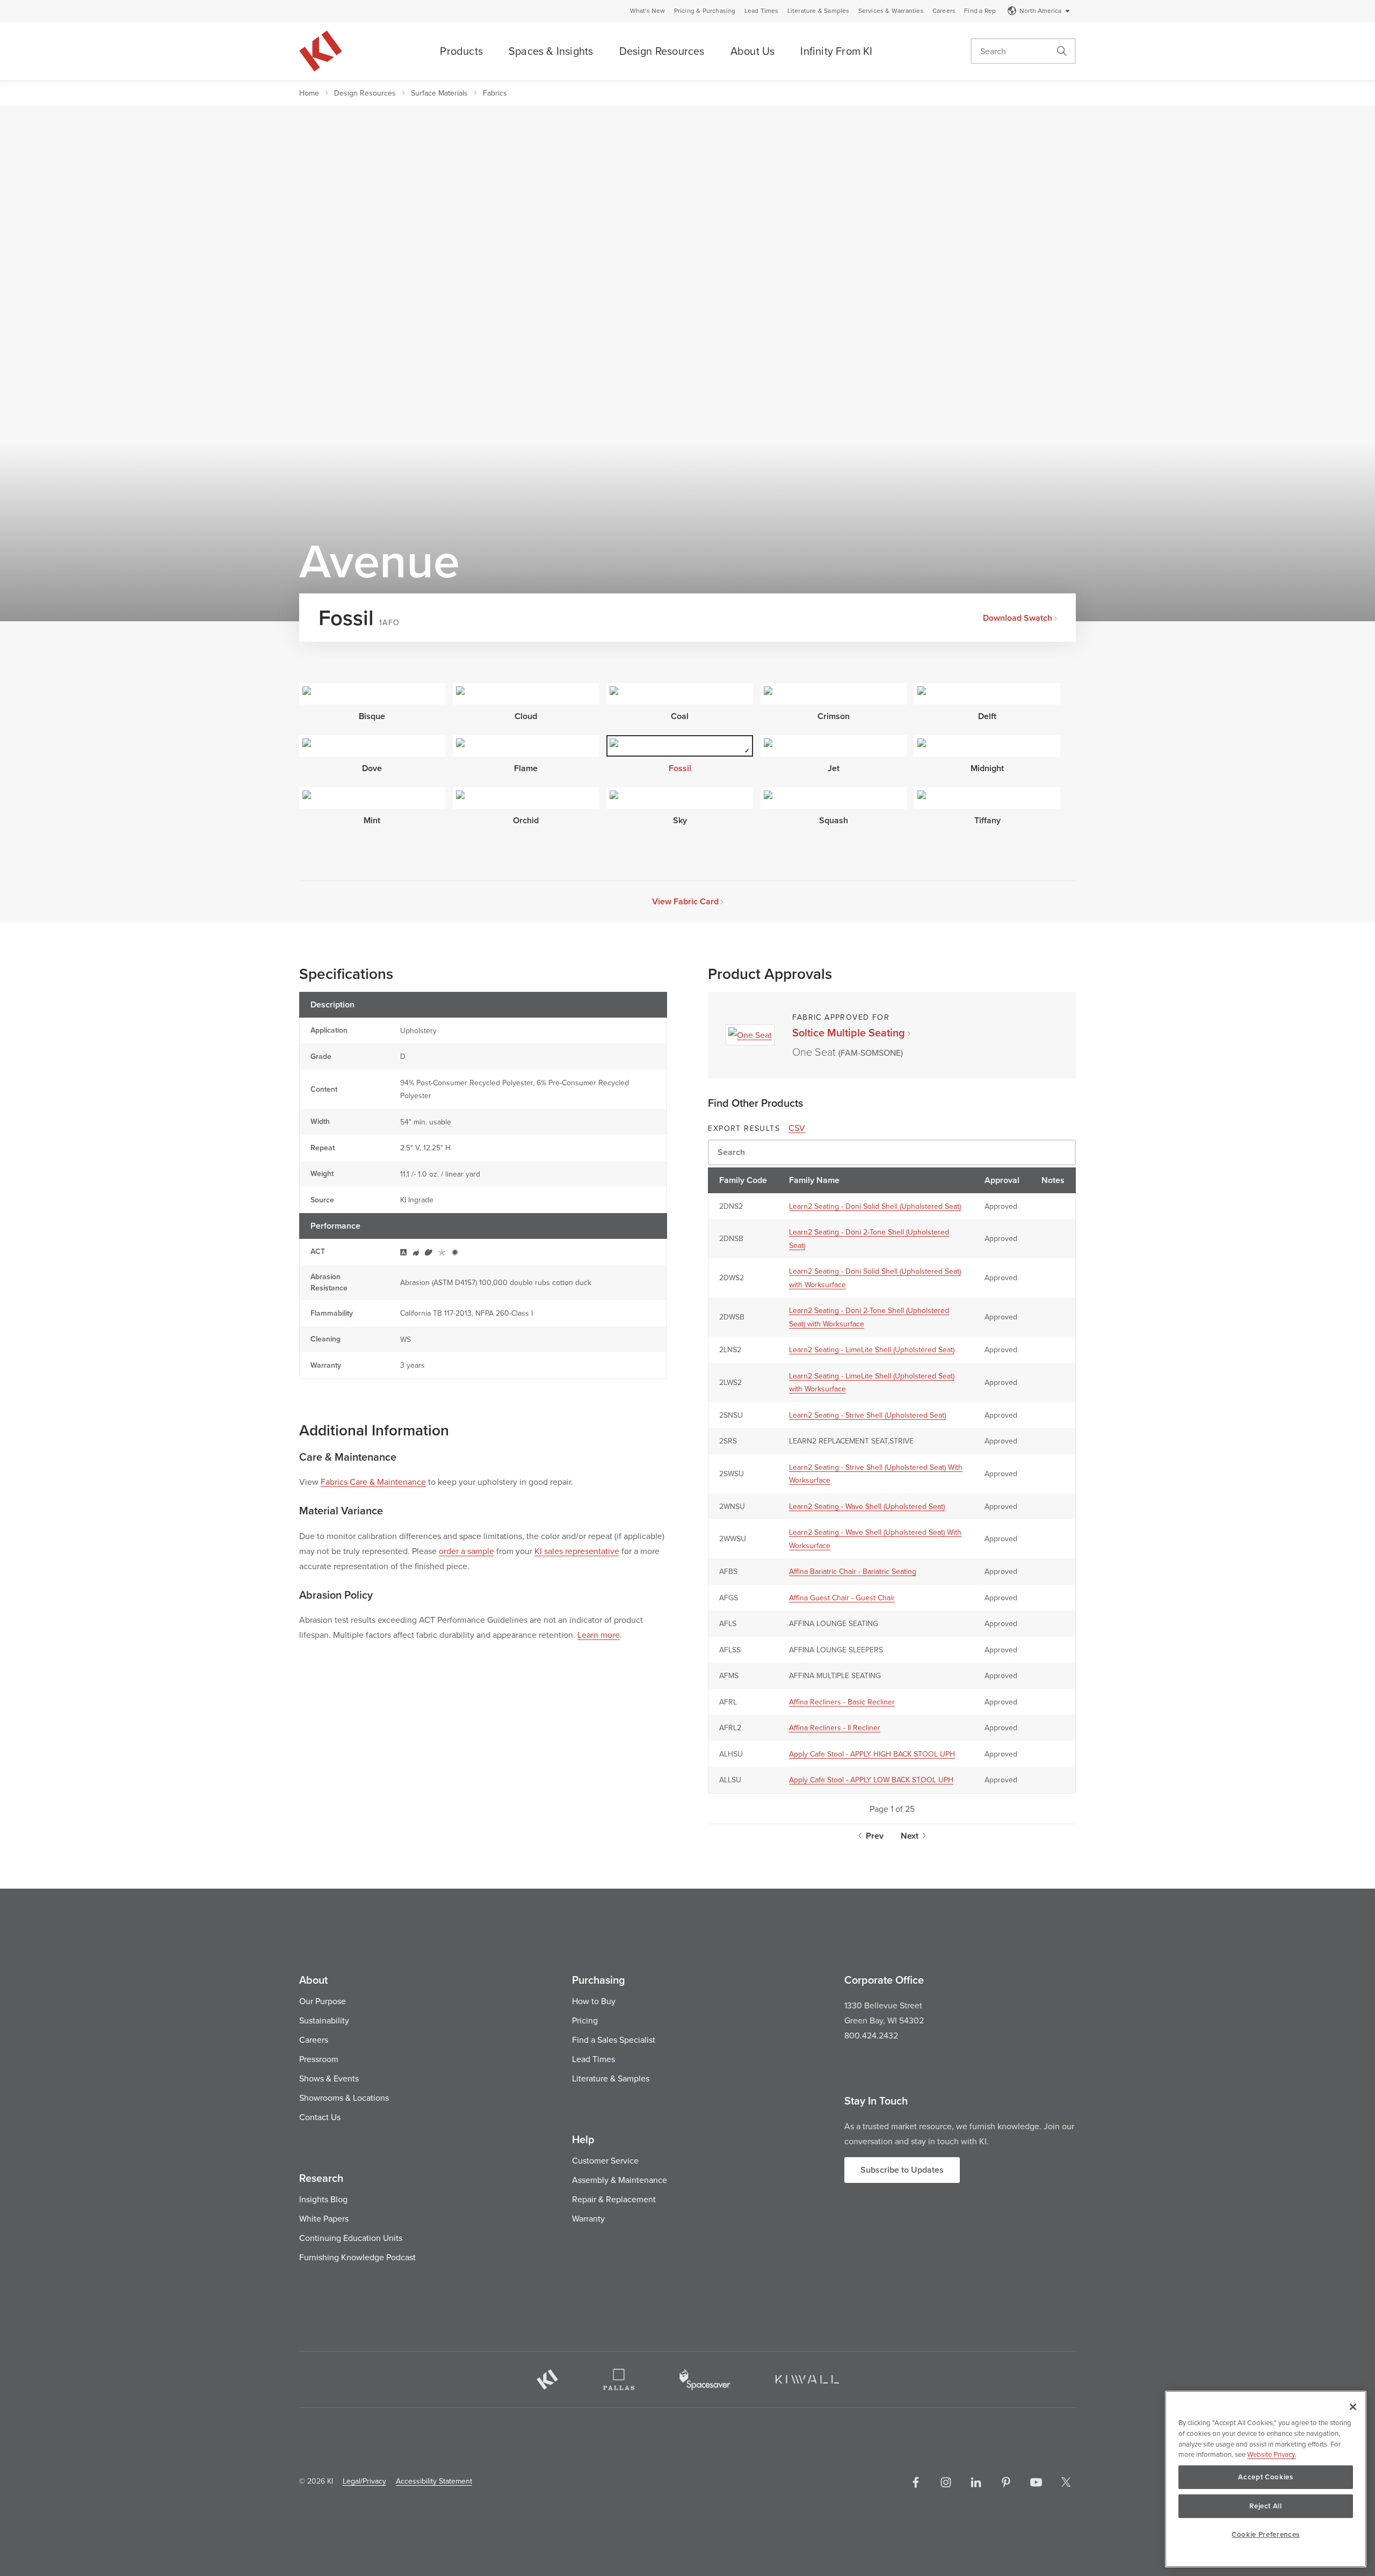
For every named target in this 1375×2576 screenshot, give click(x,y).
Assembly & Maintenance (620, 2180)
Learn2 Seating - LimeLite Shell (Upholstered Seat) (872, 1349)
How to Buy (594, 2001)
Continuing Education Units (351, 2238)
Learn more (599, 1635)
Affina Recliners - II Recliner (835, 1728)
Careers (944, 11)
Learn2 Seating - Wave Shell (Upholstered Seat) (867, 1506)
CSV (797, 1128)
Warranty (588, 2218)
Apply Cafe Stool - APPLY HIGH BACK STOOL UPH (872, 1754)
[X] (1066, 2482)
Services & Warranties (891, 11)
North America (1040, 10)
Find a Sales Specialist (614, 2040)
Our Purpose (323, 2001)
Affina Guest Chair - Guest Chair (842, 1598)
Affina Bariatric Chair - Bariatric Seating (853, 1571)
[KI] (547, 2379)
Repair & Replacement (614, 2199)
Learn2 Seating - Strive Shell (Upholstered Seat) (867, 1415)
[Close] (1353, 2407)
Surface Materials (439, 93)
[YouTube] (1036, 2482)
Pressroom (319, 2059)
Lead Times (762, 11)
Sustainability (324, 2020)
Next (910, 1836)
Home (309, 93)
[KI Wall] (807, 2379)
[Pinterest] (1006, 2482)
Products (461, 51)
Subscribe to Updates (902, 2170)
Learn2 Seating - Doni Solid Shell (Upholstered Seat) (875, 1206)
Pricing (585, 2020)
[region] (1266, 2479)
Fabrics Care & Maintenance (373, 1482)
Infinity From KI (836, 51)
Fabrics (495, 93)
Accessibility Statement (434, 2481)
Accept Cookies (1265, 2477)
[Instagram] (946, 2482)
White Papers (324, 2218)
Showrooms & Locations (344, 2098)
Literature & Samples (819, 11)
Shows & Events (329, 2078)
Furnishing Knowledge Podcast (357, 2257)
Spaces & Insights (551, 51)
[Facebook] (916, 2482)
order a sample (466, 1551)
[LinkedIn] (976, 2482)
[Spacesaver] (705, 2380)
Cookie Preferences (1266, 2534)
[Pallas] (619, 2379)
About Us (753, 51)
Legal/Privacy (364, 2481)
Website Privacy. (1272, 2454)
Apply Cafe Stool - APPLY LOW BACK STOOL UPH (871, 1780)
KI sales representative (577, 1551)
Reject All (1266, 2506)
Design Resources (662, 51)
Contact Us (320, 2117)
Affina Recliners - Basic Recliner (842, 1702)
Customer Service (605, 2160)
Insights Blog (323, 2199)
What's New (648, 11)
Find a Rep (980, 11)
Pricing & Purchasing (705, 11)
